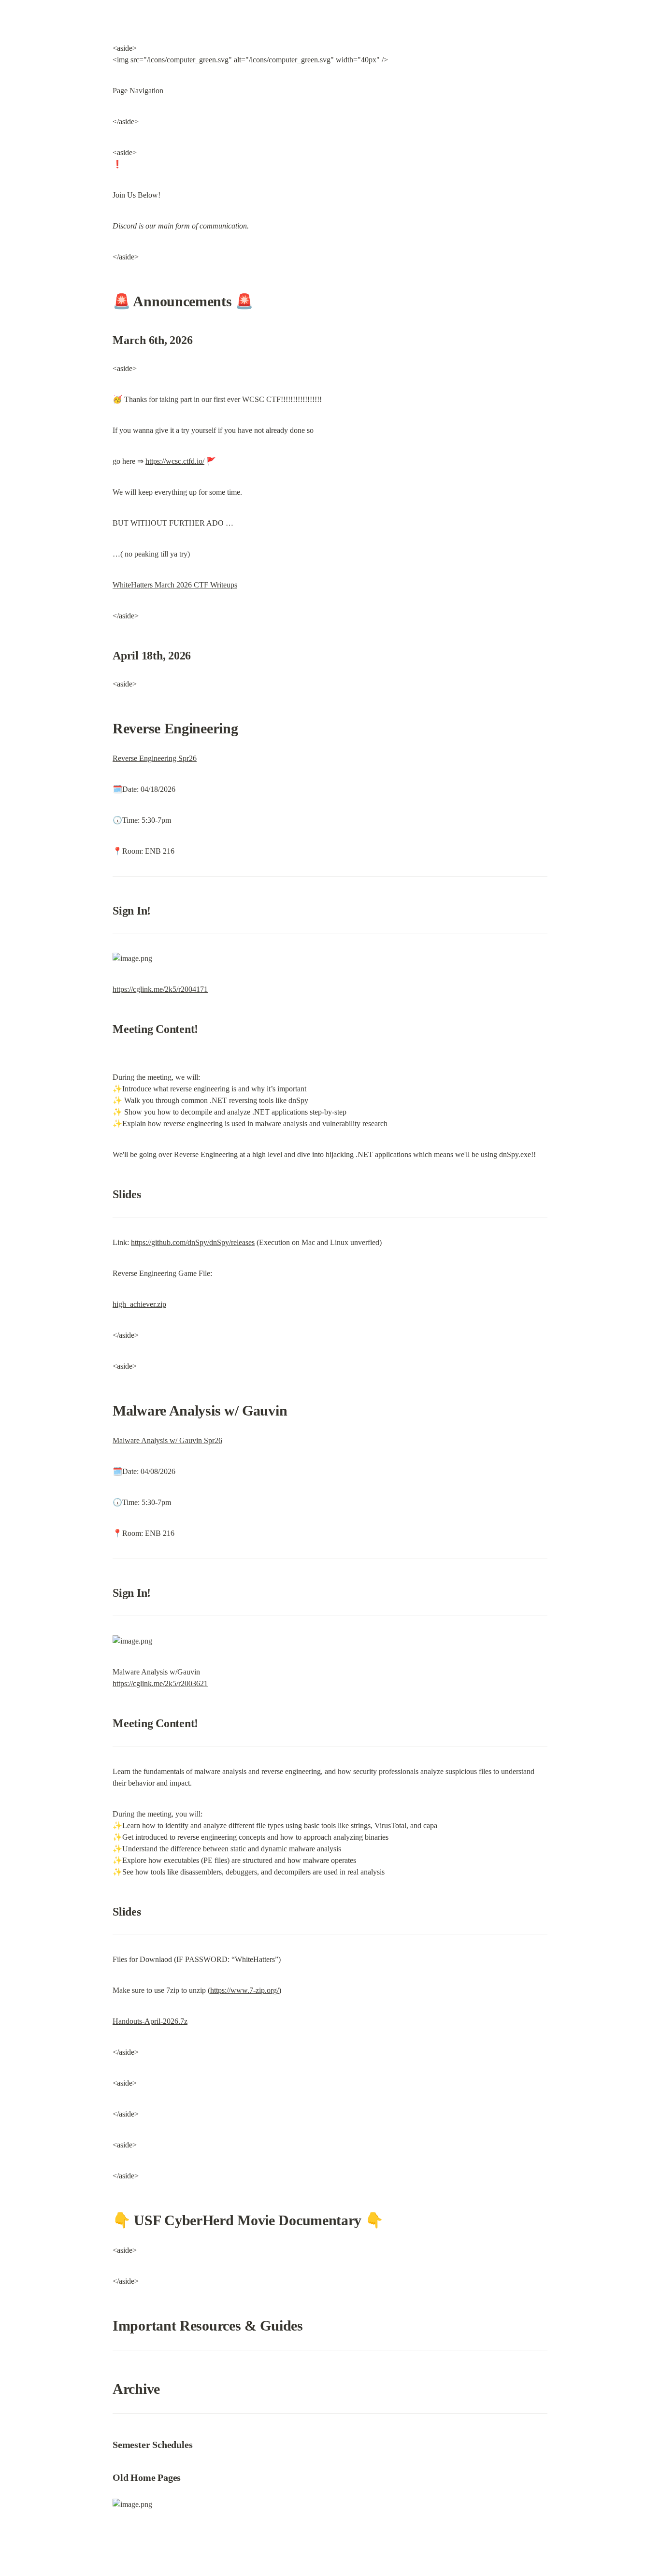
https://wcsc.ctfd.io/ (175, 461)
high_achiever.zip (139, 1304)
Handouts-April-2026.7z (150, 2021)
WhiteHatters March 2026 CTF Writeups (175, 585)
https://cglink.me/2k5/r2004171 (160, 989)
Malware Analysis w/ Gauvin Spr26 (167, 1440)
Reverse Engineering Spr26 (155, 758)
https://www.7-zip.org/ (244, 1990)
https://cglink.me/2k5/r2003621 (160, 1683)
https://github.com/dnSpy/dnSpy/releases (193, 1242)
